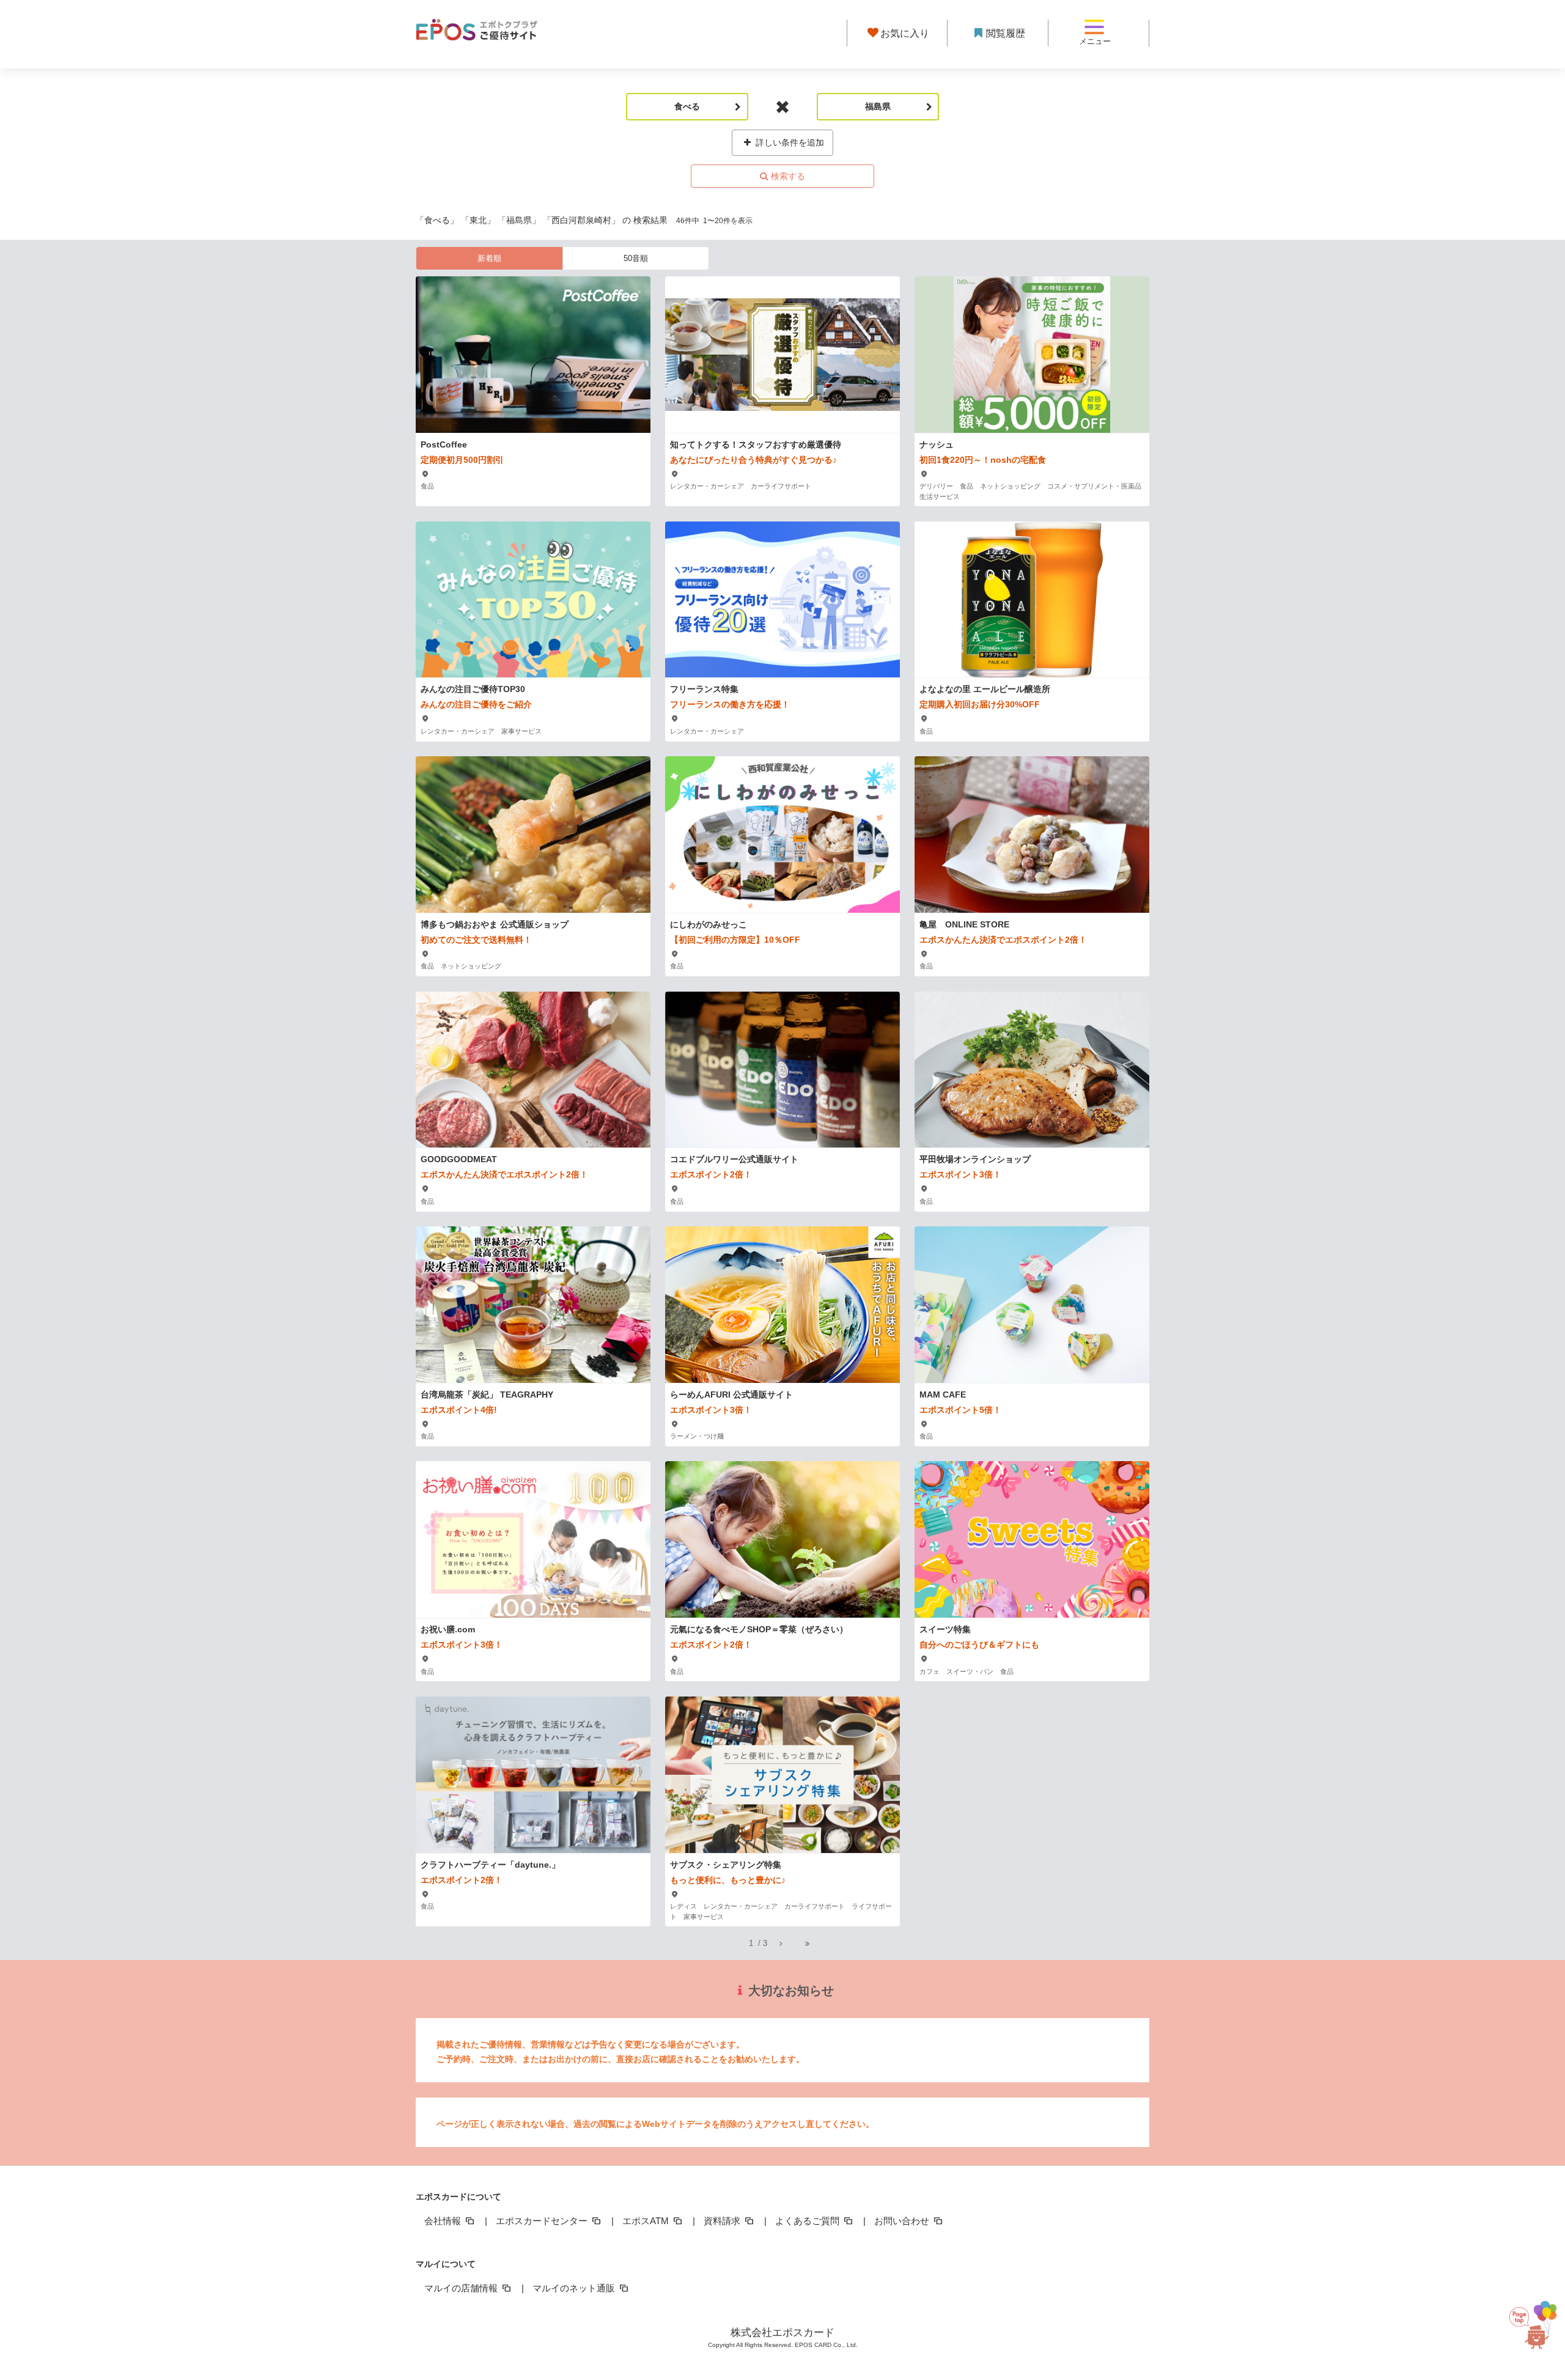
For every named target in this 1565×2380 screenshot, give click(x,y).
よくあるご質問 (808, 2221)
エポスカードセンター (543, 2221)
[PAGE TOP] (1534, 2321)
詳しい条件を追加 (789, 142)
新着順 (489, 258)
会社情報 (444, 2221)
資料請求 (723, 2221)
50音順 (636, 258)
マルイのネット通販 (575, 2288)
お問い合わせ (903, 2221)
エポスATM (647, 2221)
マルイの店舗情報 (462, 2288)
